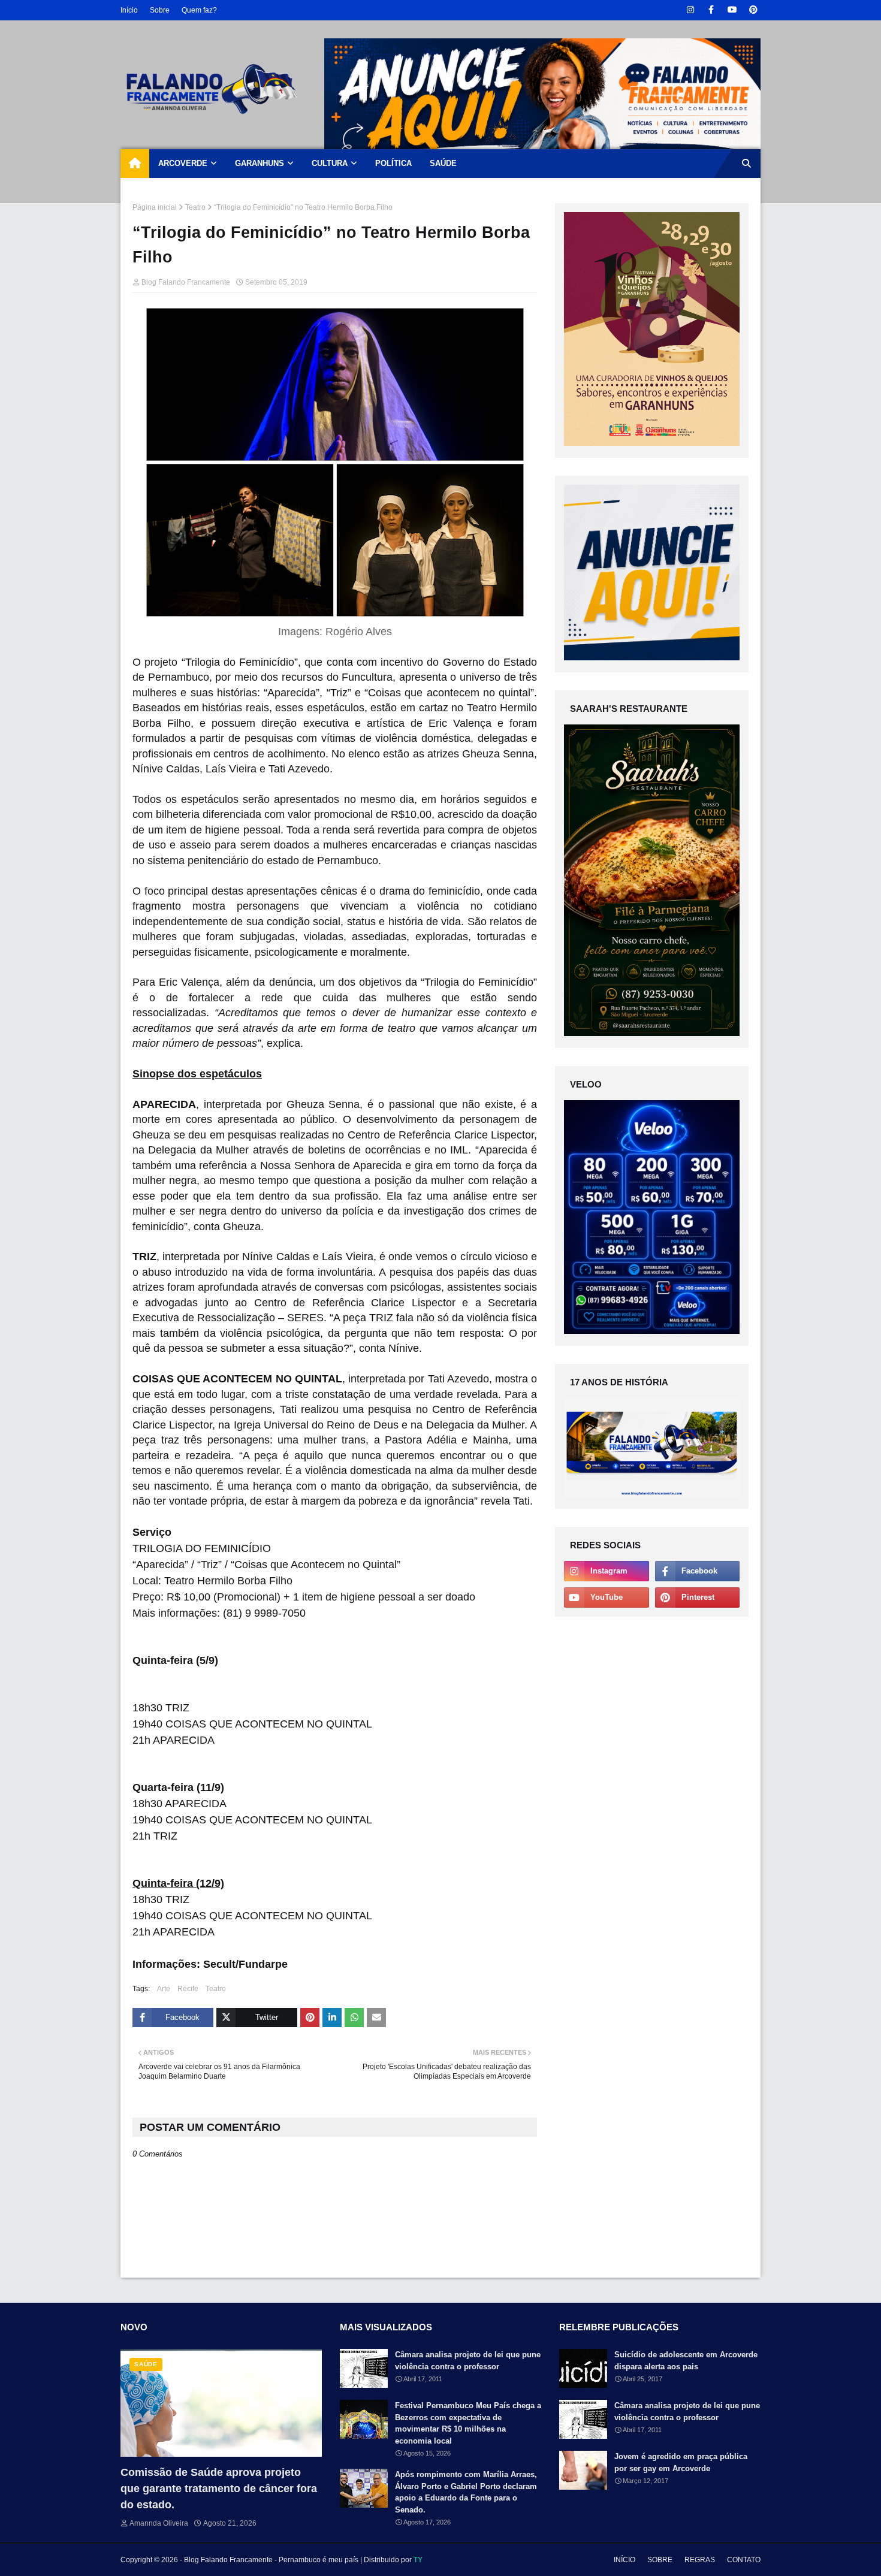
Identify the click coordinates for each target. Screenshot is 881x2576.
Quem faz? (199, 10)
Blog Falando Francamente (186, 282)
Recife (188, 1989)
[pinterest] (753, 10)
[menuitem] (135, 164)
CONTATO (744, 2560)
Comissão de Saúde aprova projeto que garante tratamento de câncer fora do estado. (219, 2489)
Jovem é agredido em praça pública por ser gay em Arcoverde (681, 2462)
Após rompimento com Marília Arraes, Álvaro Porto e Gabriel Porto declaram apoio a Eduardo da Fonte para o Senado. (466, 2492)
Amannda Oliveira (159, 2523)
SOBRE (660, 2560)
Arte (164, 1989)
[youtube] (732, 10)
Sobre (160, 10)
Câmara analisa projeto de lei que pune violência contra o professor (468, 2361)
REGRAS (700, 2560)
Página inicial (155, 207)
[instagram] (690, 10)
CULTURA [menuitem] (330, 163)
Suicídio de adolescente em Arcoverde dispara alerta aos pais (686, 2361)
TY (418, 2560)
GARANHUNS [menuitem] (260, 163)
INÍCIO (624, 2560)
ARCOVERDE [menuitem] (183, 163)
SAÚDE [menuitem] (443, 163)
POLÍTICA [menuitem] (393, 163)
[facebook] (711, 10)
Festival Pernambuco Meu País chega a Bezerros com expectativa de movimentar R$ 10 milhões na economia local (468, 2423)
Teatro (195, 207)
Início (129, 10)
